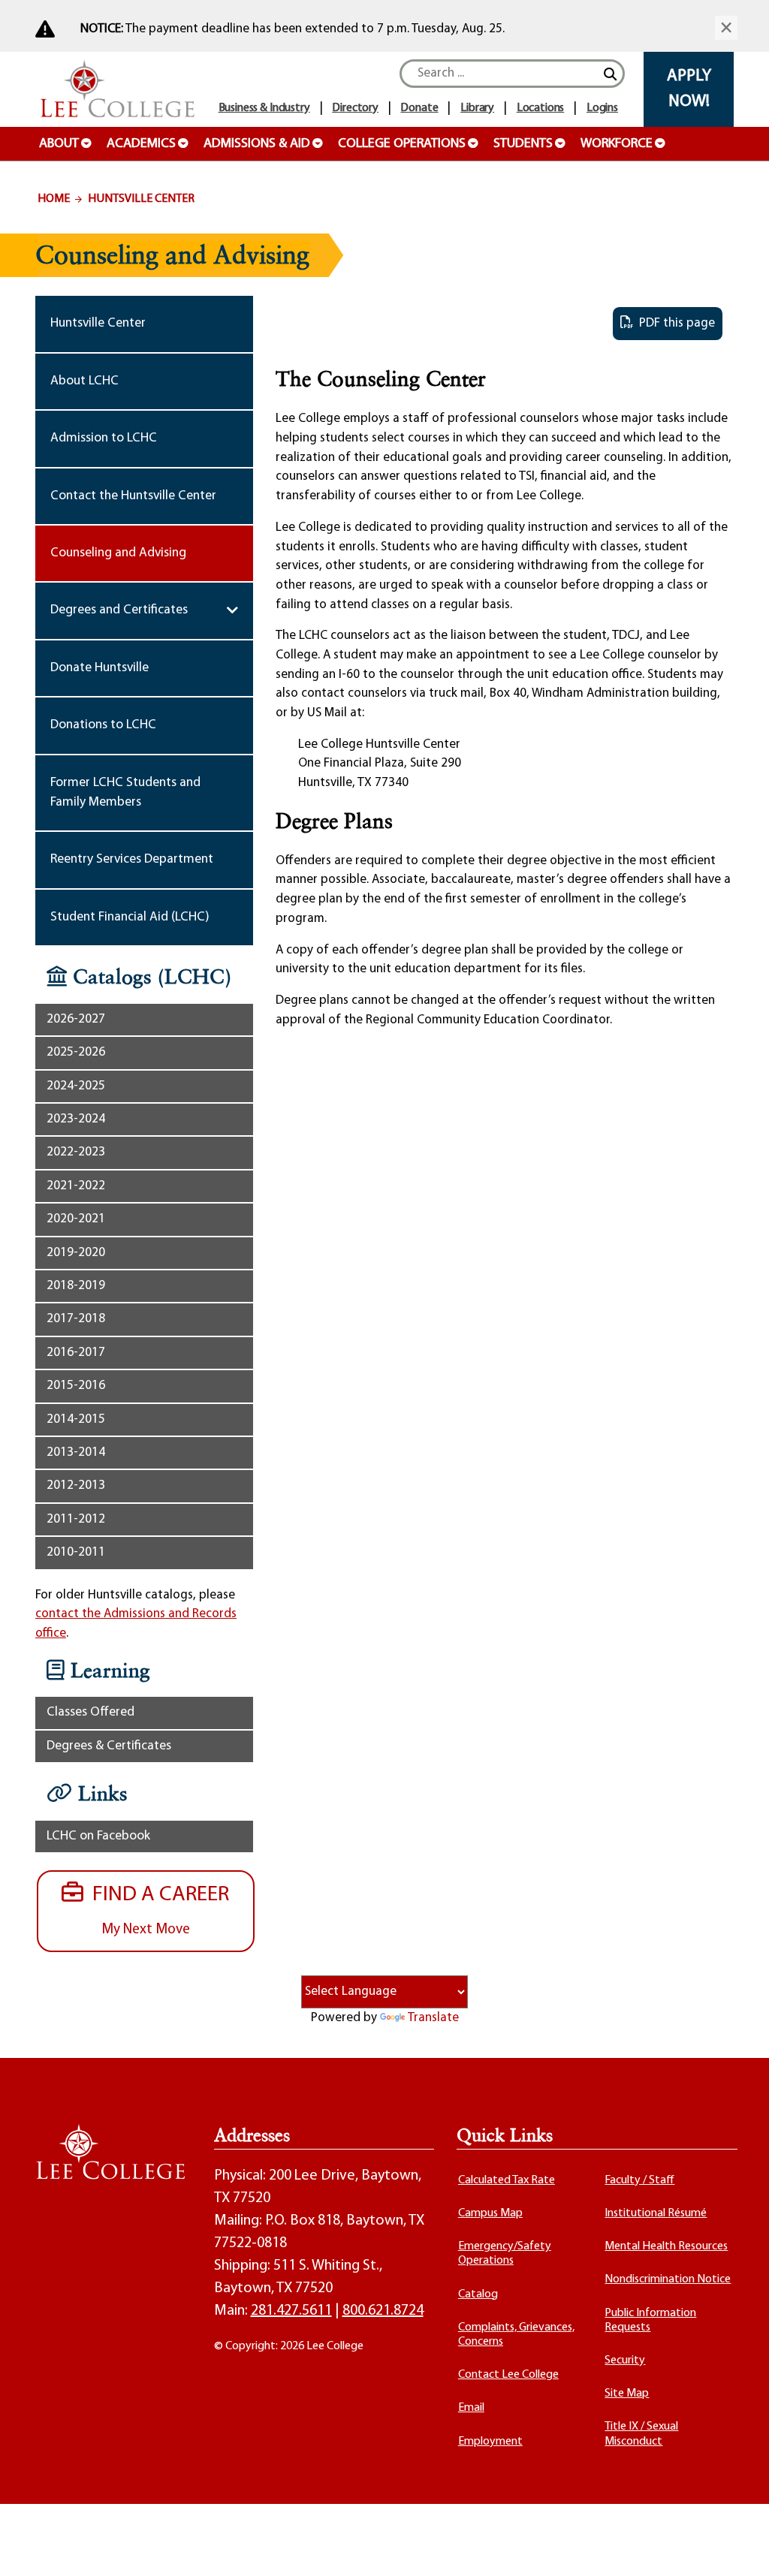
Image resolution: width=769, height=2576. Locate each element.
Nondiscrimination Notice (668, 2279)
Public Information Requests (650, 2320)
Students (523, 144)
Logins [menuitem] (602, 108)
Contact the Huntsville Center (133, 496)
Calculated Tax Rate (507, 2180)
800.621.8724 (383, 2311)
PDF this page (674, 323)
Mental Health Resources (666, 2246)
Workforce (617, 144)
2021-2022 (76, 1186)
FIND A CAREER (156, 1910)
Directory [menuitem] (355, 108)
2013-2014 (76, 1452)
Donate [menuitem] (419, 108)
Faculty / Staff (639, 2180)
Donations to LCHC (103, 725)
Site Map (627, 2394)
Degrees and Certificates (119, 610)
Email (471, 2408)
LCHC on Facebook (98, 1836)
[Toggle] (232, 610)
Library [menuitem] (477, 108)
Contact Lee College (508, 2375)
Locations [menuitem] (541, 108)
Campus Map (490, 2213)
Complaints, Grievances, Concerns (516, 2335)
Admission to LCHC (104, 438)
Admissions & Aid (257, 144)
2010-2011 (76, 1552)
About (59, 144)
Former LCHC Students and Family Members (125, 792)
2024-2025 (76, 1086)
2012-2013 (76, 1485)
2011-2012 (76, 1519)
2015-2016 (76, 1386)
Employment (490, 2442)
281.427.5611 (291, 2311)
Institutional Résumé (656, 2213)
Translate (433, 2018)
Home (54, 199)
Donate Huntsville (100, 668)
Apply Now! (689, 89)
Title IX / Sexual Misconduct (641, 2434)
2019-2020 (76, 1253)
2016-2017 (76, 1353)
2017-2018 (76, 1319)
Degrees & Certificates (109, 1746)
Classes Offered (90, 1712)
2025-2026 (76, 1052)
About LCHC (84, 381)
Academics (141, 144)
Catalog (478, 2294)
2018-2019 (76, 1286)
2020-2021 (76, 1219)
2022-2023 (76, 1152)
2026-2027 (76, 1019)
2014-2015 (76, 1419)
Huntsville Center (141, 199)
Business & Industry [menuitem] (264, 108)
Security (625, 2361)
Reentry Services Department (132, 859)
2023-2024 (76, 1119)
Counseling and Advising (118, 553)
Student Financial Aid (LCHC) (130, 917)
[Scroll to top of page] (739, 2546)
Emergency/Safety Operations (505, 2254)
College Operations (402, 144)
